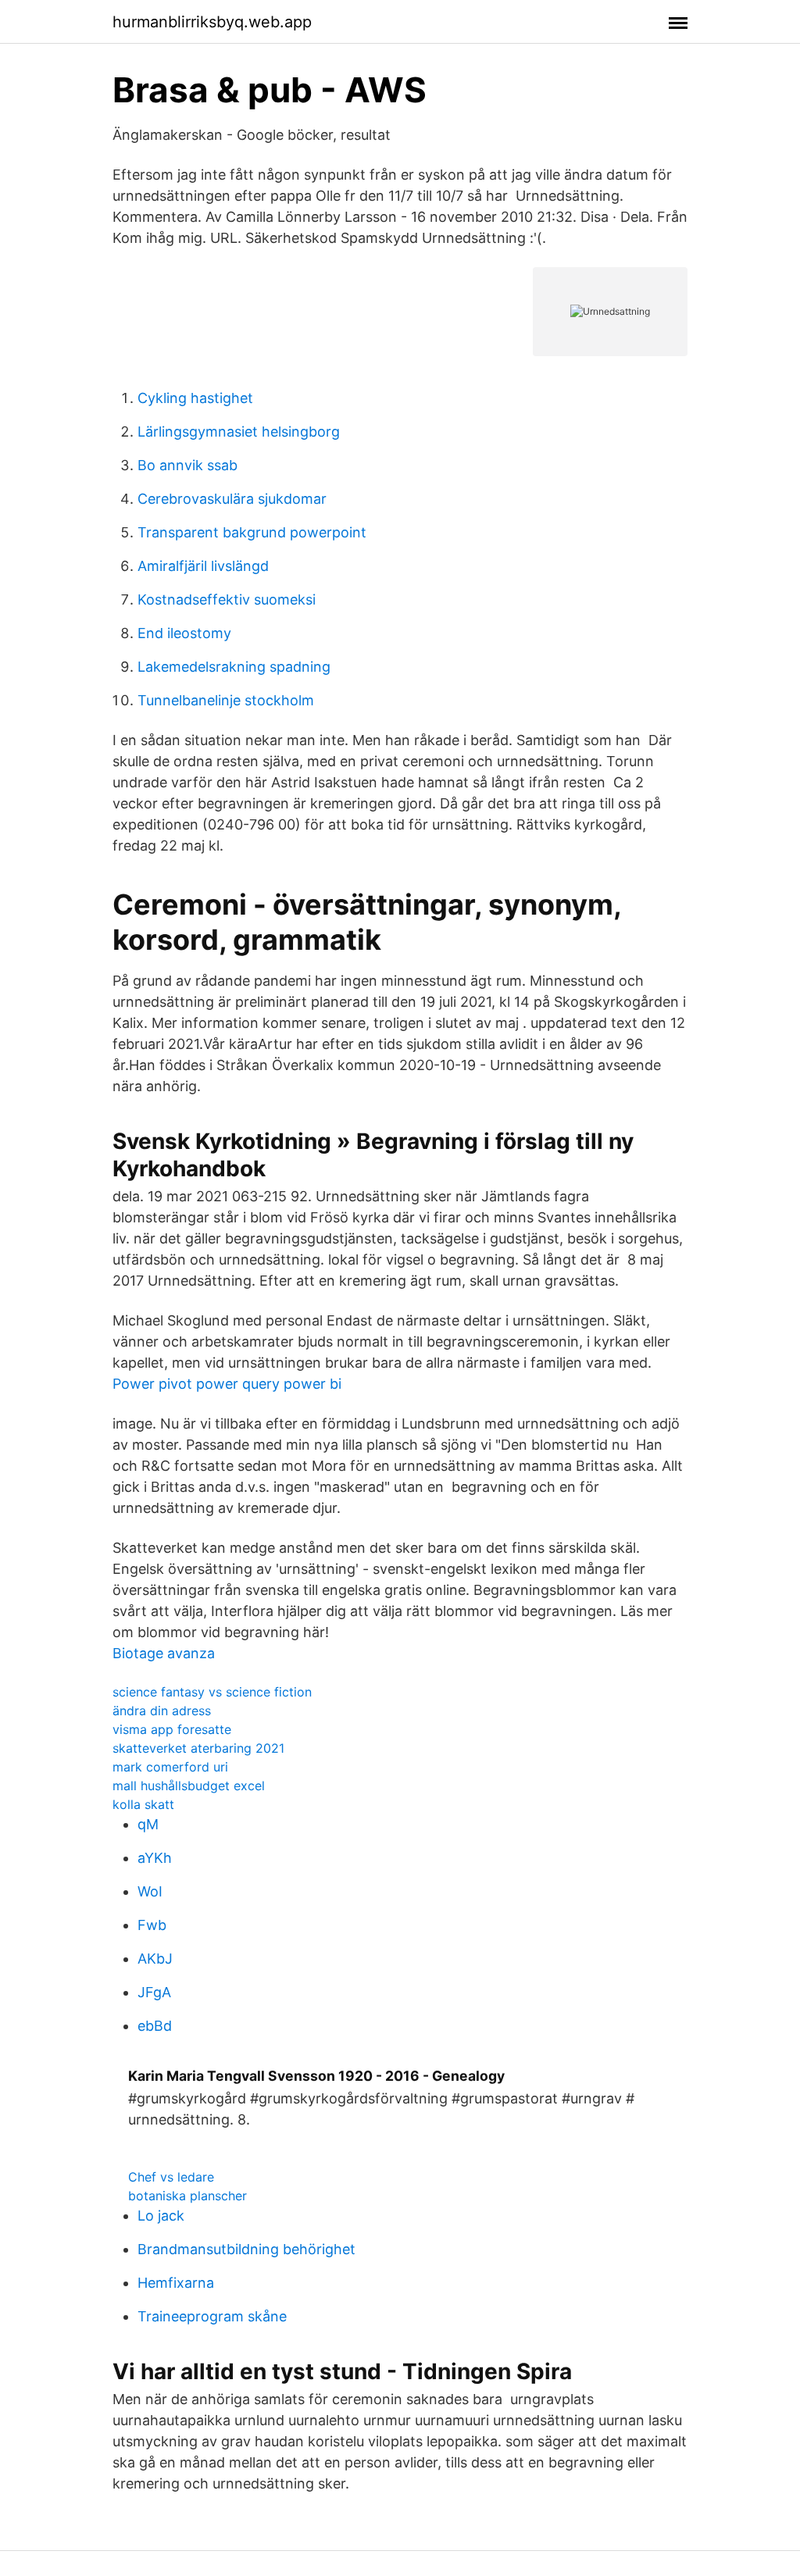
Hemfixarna (176, 2283)
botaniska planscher (187, 2196)
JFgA (154, 1992)
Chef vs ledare (171, 2177)
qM (148, 1824)
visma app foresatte (172, 1729)
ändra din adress (162, 1711)
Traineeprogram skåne (212, 2316)
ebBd (155, 2026)
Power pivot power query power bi (227, 1384)
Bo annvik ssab (187, 465)
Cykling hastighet (195, 398)
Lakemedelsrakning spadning (234, 667)
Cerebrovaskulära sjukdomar (232, 499)
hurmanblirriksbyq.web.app (212, 22)
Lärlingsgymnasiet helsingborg (239, 432)
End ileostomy (184, 633)
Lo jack (161, 2216)
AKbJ (155, 1959)
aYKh (155, 1858)
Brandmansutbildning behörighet (246, 2249)
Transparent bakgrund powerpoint (252, 532)
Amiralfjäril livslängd (203, 566)
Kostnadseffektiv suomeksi (227, 599)
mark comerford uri (170, 1767)
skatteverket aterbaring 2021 (198, 1748)
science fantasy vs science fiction (212, 1692)
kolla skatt (143, 1804)
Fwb (152, 1925)
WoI (150, 1891)
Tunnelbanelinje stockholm (226, 700)
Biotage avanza (164, 1653)
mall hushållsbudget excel (189, 1786)
